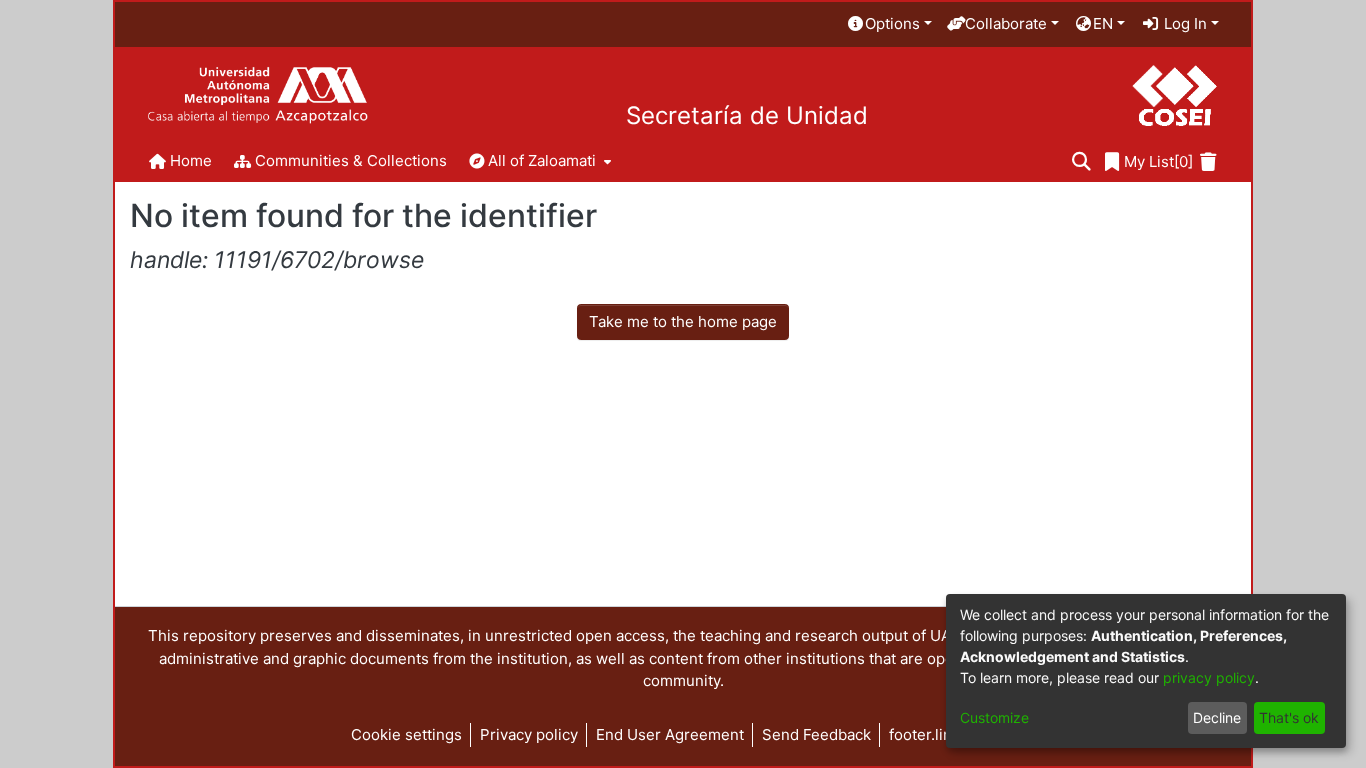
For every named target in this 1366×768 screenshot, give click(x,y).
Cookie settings (406, 734)
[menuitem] (889, 24)
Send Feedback (816, 734)
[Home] (257, 95)
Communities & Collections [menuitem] (351, 160)
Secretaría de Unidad (747, 116)
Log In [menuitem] (1183, 23)
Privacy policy (529, 734)
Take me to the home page (683, 321)
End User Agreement (670, 734)
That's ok (1289, 717)
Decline (1217, 717)
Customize (994, 717)
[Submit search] (1081, 162)
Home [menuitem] (191, 160)
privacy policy (1209, 677)
